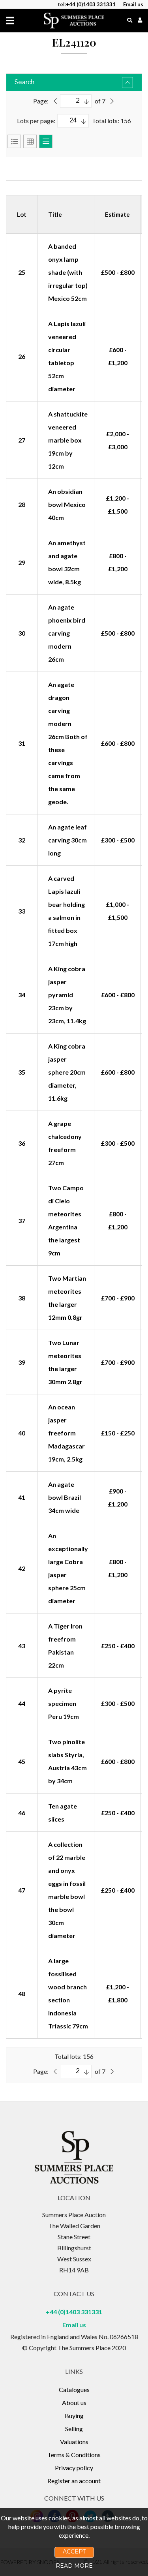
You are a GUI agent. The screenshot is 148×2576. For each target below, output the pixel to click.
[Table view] (46, 141)
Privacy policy (74, 2468)
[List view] (14, 141)
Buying (74, 2416)
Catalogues (74, 2389)
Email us (74, 2325)
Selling (74, 2429)
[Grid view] (30, 141)
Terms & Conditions (74, 2455)
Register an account (74, 2481)
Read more (74, 2566)
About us (74, 2402)
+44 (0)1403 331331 (74, 2312)
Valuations (74, 2442)
